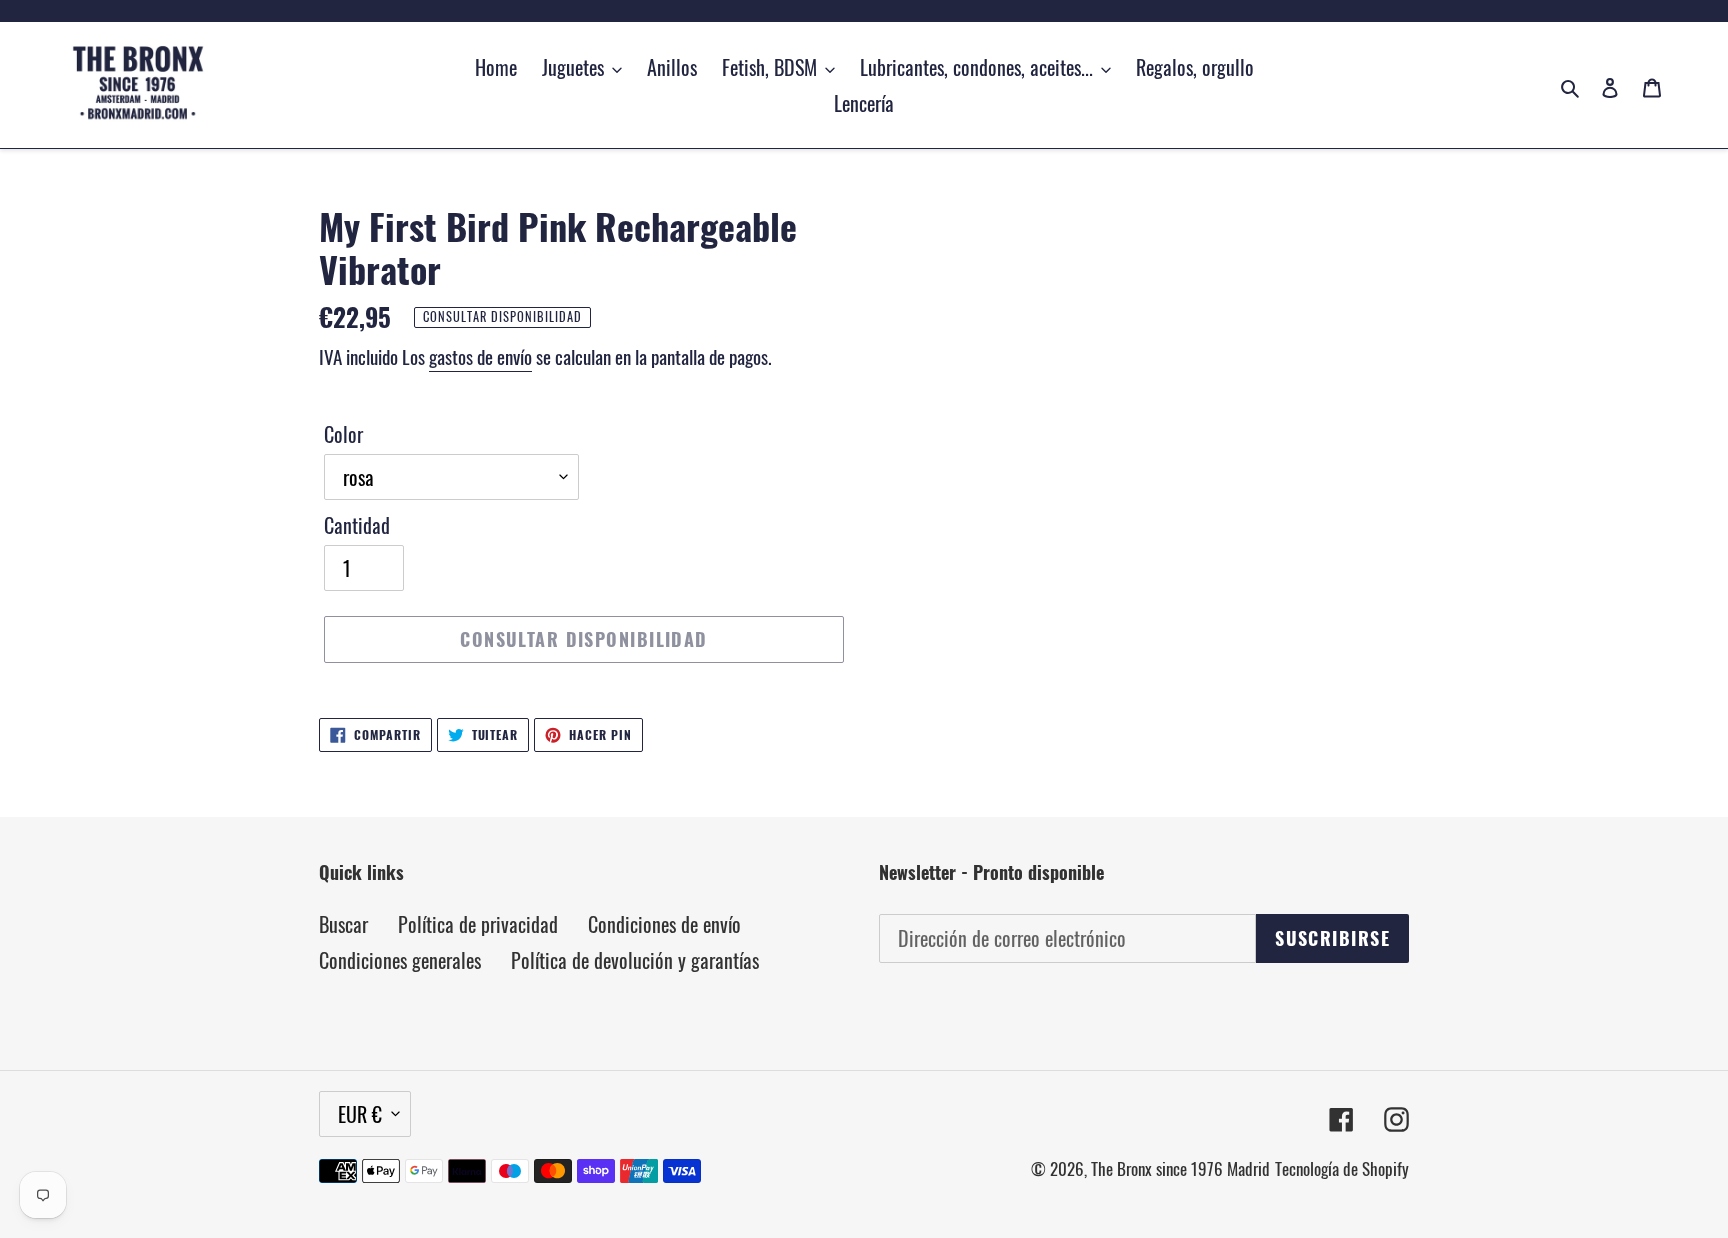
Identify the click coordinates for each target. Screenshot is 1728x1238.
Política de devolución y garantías (635, 960)
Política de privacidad (478, 924)
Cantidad (357, 525)
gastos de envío (480, 356)
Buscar (343, 924)
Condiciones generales (400, 960)
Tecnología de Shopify (1342, 1168)
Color (343, 434)
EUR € (360, 1114)
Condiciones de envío (664, 924)
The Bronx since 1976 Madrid (1180, 1168)
